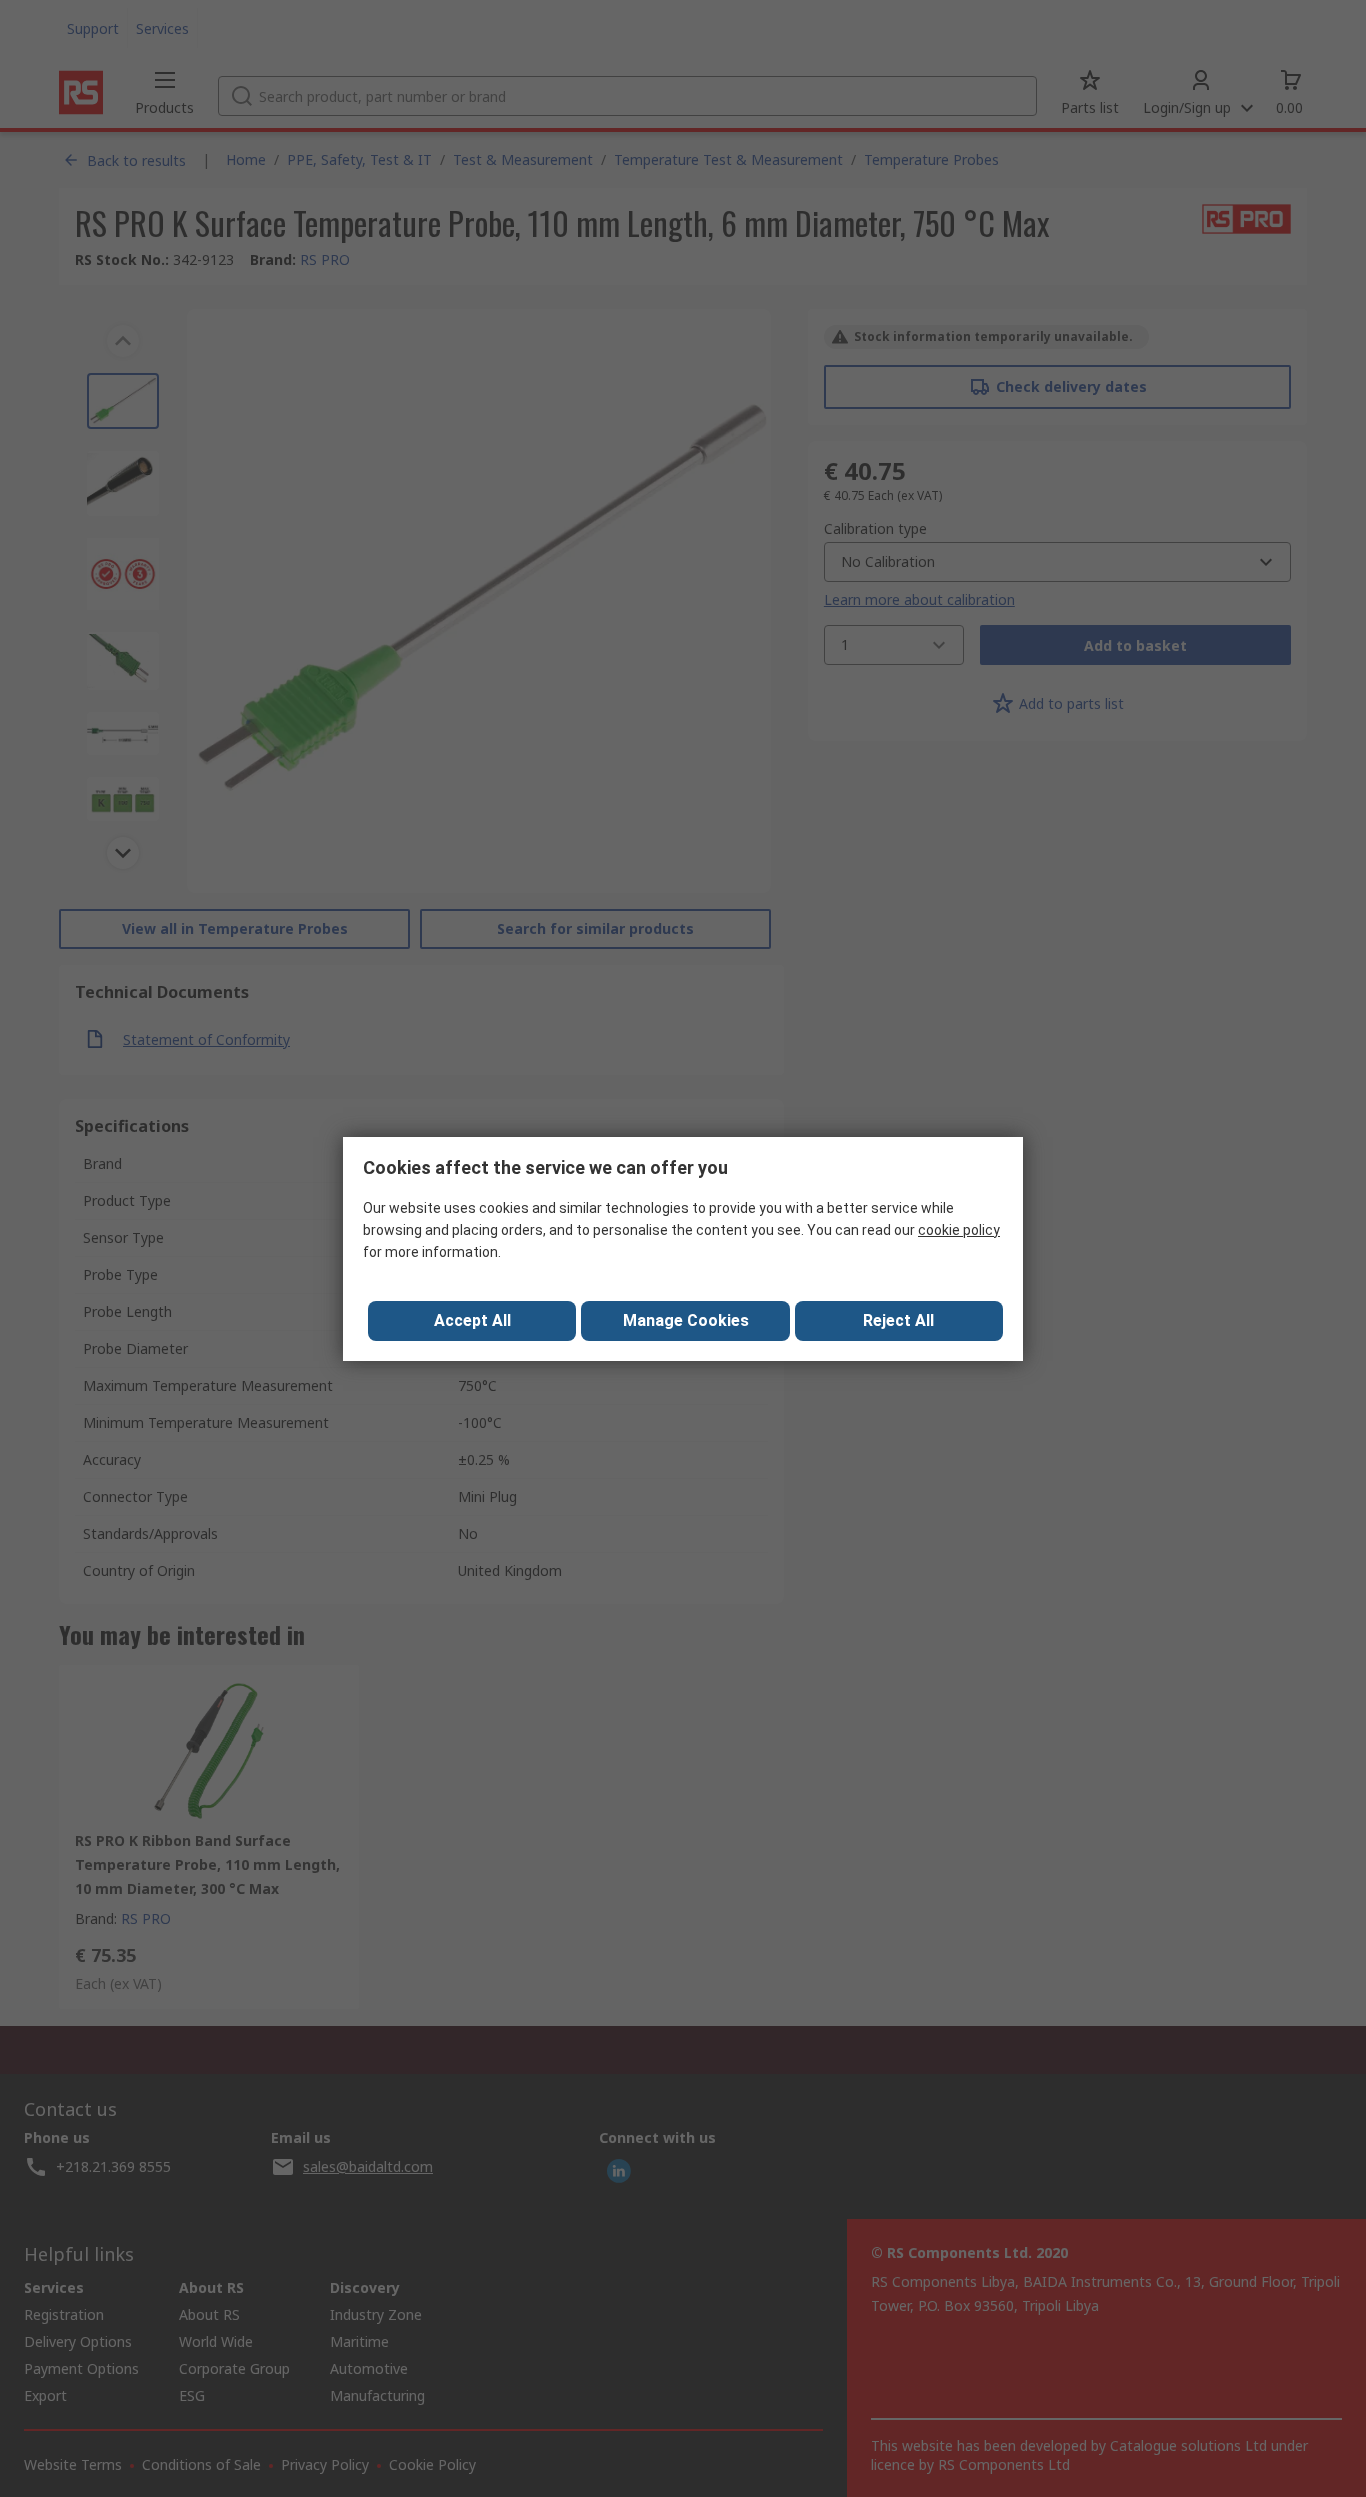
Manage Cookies (686, 1320)
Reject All (898, 1320)
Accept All (472, 1320)
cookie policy (959, 1230)
